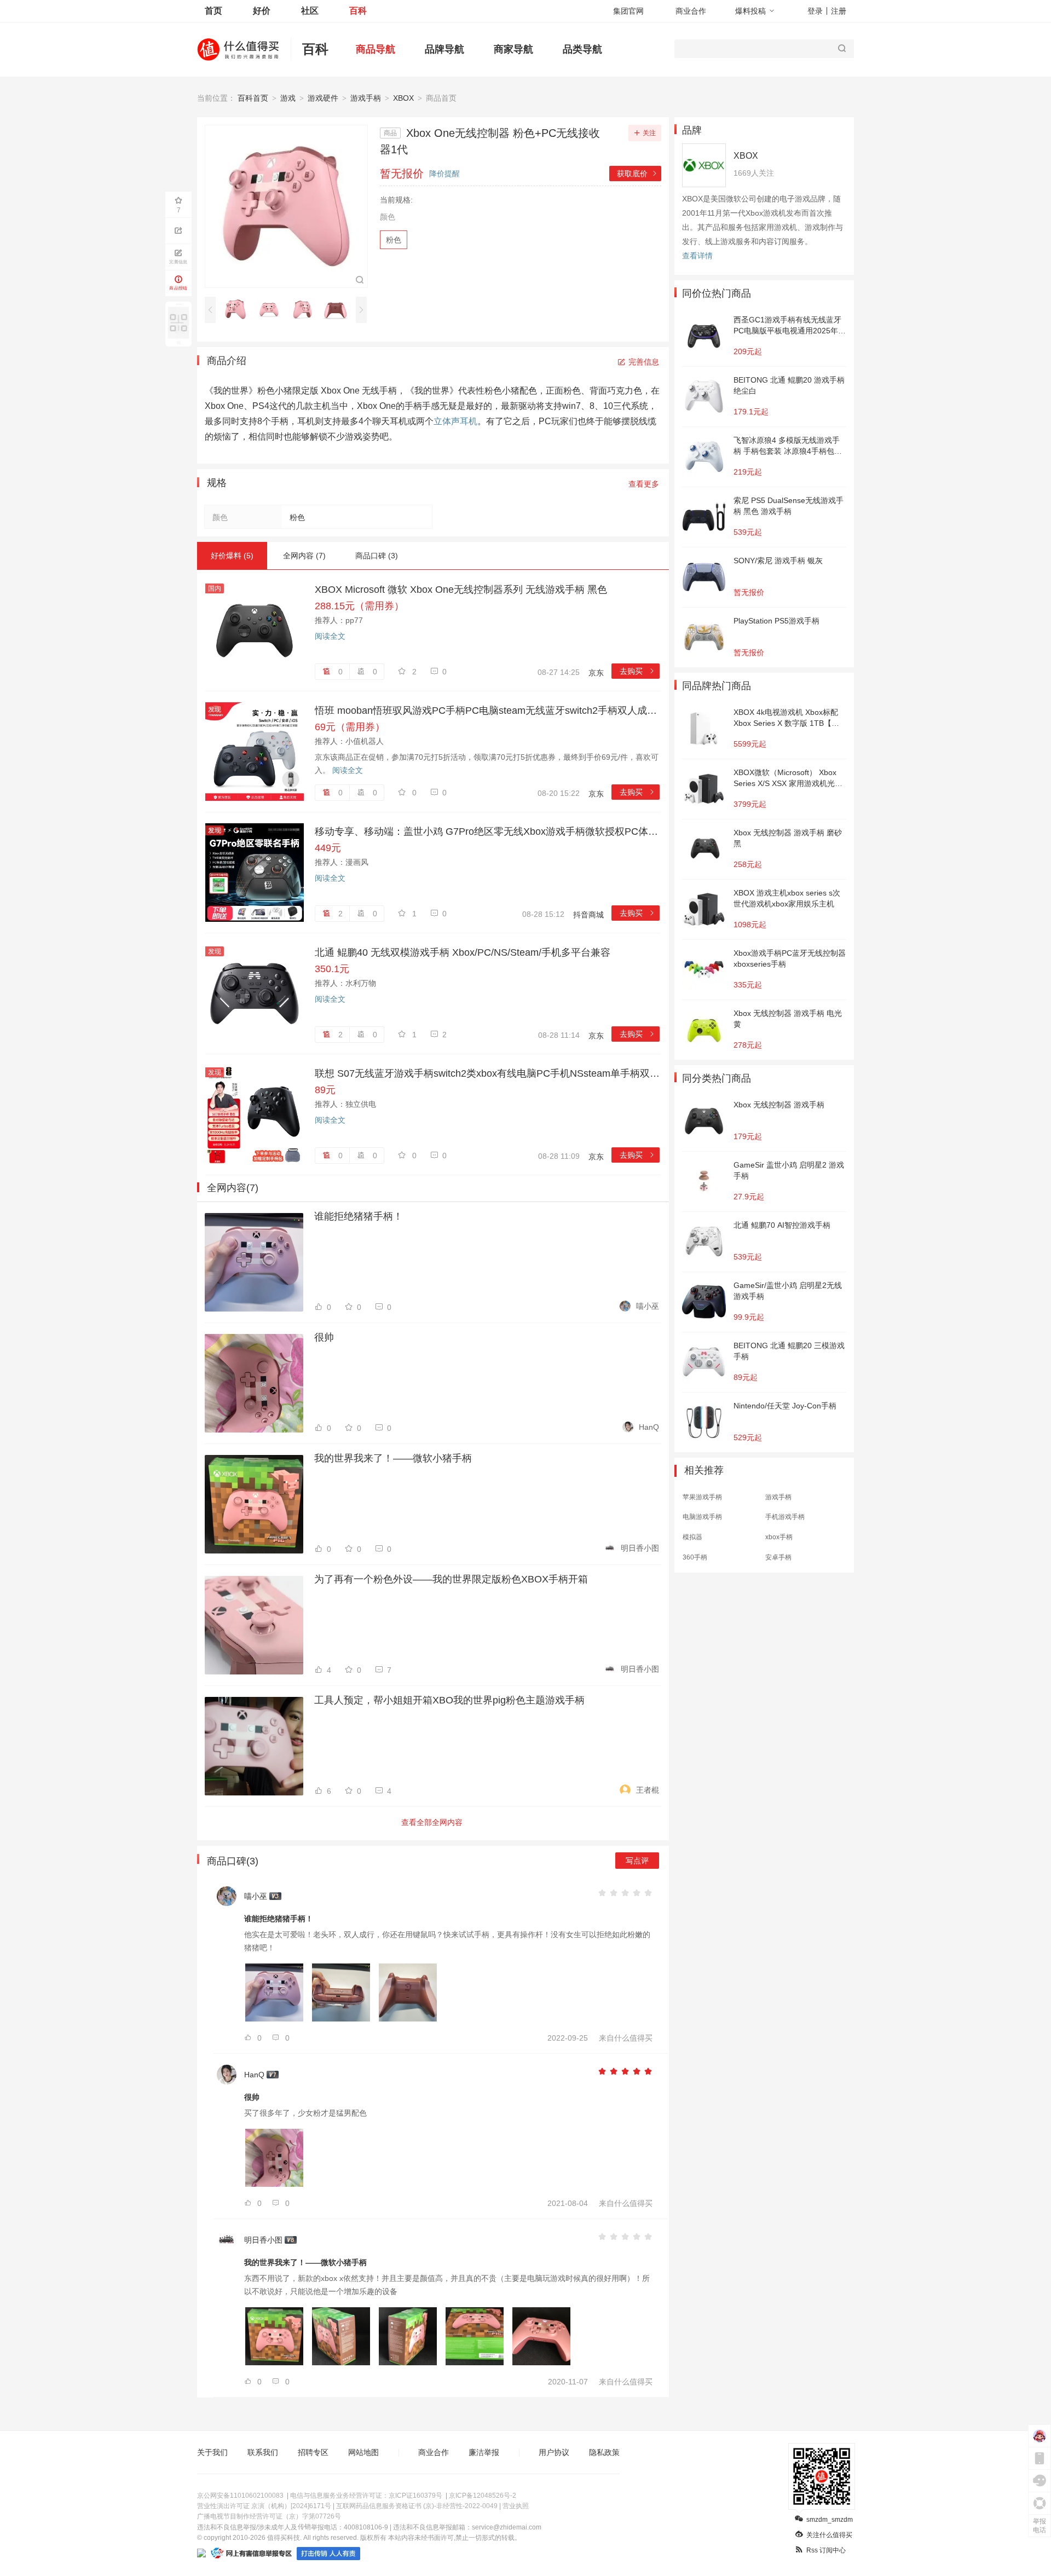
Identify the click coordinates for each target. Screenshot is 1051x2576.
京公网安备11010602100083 (240, 2496)
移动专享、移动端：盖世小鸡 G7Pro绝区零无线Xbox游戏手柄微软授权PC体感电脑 (487, 831)
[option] (238, 309)
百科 (358, 11)
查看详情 (697, 256)
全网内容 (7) (304, 556)
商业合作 (691, 11)
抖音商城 (588, 915)
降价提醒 (444, 174)
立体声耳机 (455, 421)
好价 (262, 11)
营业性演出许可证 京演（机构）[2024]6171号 (264, 2506)
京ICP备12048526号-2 (483, 2496)
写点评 (637, 1861)
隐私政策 (604, 2452)
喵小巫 (648, 1306)
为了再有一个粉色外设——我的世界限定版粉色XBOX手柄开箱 (451, 1579)
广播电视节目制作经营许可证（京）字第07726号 (269, 2516)
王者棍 (648, 1790)
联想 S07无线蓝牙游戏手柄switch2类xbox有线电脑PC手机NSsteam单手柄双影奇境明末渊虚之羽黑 (487, 1073)
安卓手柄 (778, 1557)
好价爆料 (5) (232, 556)
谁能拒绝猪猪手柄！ (359, 1216)
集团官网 (628, 11)
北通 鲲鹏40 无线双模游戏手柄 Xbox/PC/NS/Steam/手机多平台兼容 (463, 952)
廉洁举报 (484, 2452)
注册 (839, 11)
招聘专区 (313, 2452)
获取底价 (637, 174)
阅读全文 (330, 636)
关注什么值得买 (829, 2535)
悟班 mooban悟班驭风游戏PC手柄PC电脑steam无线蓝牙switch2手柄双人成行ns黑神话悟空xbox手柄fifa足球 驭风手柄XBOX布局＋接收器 (487, 711)
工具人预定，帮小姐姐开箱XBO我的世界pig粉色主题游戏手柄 (449, 1700)
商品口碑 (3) (377, 556)
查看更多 (644, 484)
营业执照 (516, 2506)
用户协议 (554, 2452)
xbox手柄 (779, 1537)
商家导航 (513, 49)
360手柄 (695, 1557)
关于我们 (212, 2452)
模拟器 (692, 1537)
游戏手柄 (366, 98)
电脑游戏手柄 (702, 1517)
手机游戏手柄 (785, 1517)
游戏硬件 (323, 98)
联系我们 (263, 2452)
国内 (215, 588)
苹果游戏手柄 (702, 1497)
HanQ (649, 1427)
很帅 (324, 1337)
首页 (213, 11)
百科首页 (253, 98)
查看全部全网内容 (432, 1822)
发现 (215, 709)
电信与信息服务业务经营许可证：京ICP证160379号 (366, 2496)
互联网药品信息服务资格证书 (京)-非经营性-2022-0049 (417, 2506)
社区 (310, 11)
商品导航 (376, 49)
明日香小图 (640, 1548)
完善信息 (644, 362)
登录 (815, 11)
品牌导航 (444, 49)
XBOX (403, 98)
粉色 (394, 240)
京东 (596, 673)
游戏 (288, 98)
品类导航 (582, 49)
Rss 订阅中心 (826, 2550)
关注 (649, 133)
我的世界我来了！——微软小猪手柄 (393, 1458)
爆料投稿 (750, 11)
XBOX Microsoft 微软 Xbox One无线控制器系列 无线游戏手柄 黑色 (461, 590)
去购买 (637, 671)
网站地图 (363, 2452)
